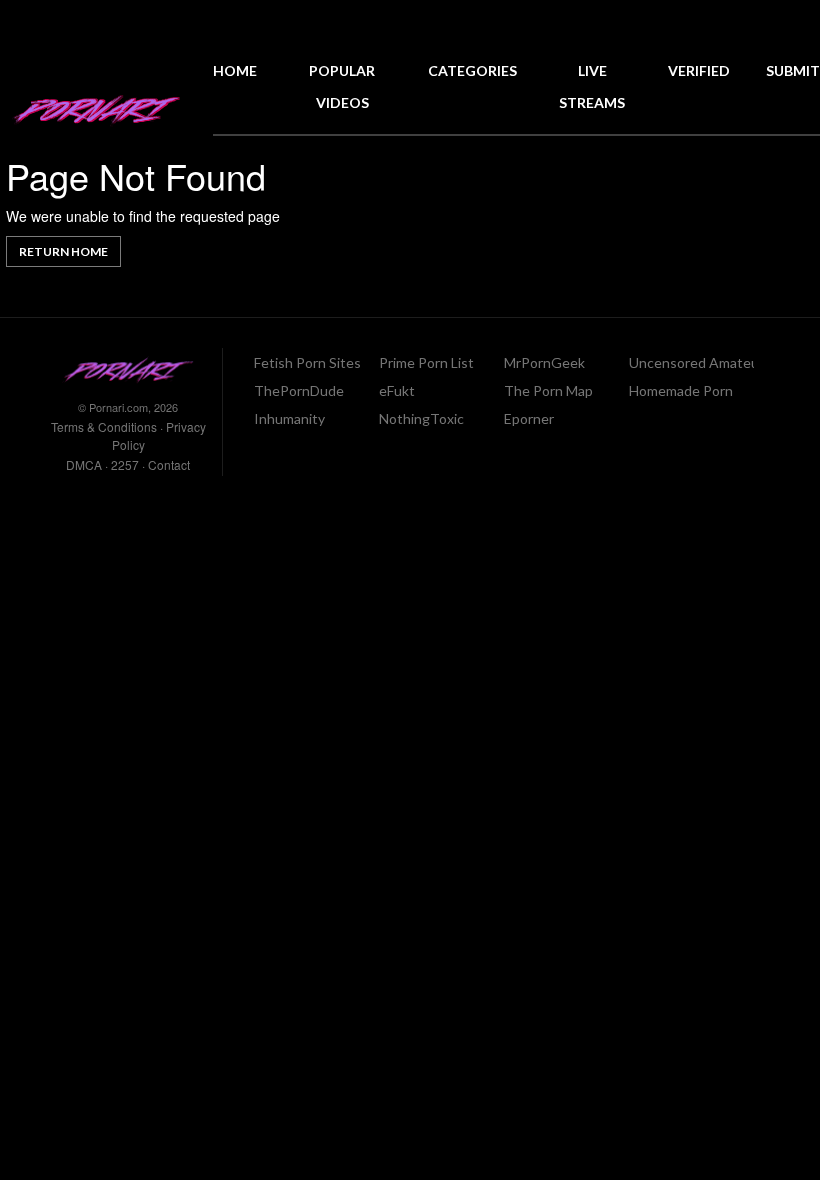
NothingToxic (421, 418)
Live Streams (592, 86)
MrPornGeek (544, 362)
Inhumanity (289, 418)
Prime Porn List (426, 362)
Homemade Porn (681, 390)
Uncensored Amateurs (700, 362)
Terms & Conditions (104, 426)
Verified (699, 70)
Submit (793, 70)
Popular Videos (342, 86)
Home (235, 70)
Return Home (63, 251)
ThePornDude (299, 390)
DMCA (84, 464)
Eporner (529, 418)
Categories (472, 70)
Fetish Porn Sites (307, 362)
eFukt (397, 390)
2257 (125, 464)
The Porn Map (548, 390)
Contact (169, 464)
